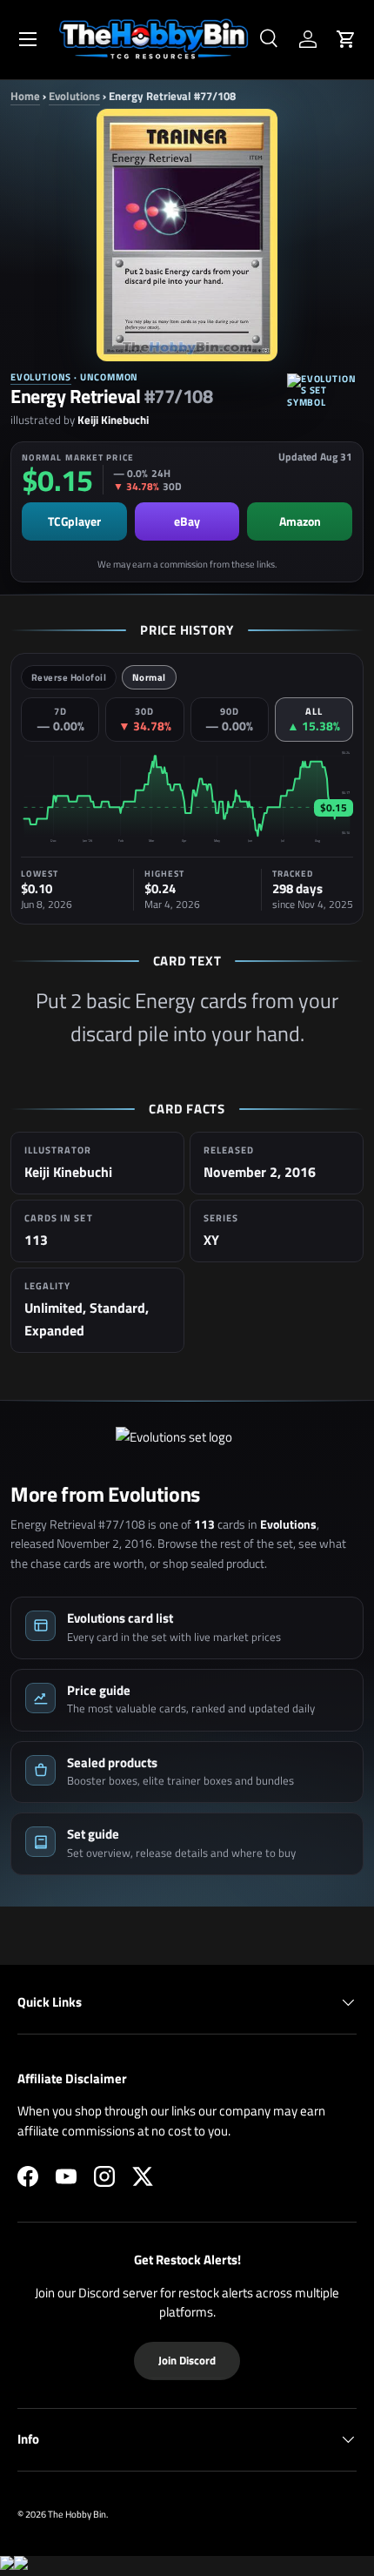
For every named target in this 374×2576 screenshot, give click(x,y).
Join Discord (187, 2360)
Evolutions (74, 96)
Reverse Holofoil (69, 677)
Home (25, 96)
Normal (149, 677)
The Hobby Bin (77, 2514)
